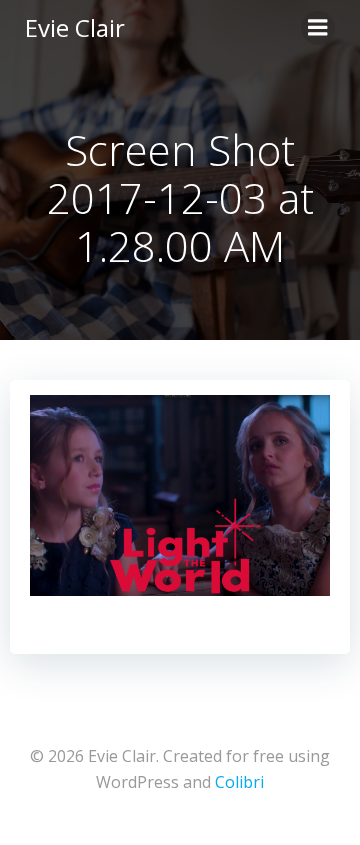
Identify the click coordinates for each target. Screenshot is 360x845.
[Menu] (318, 28)
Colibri (239, 782)
